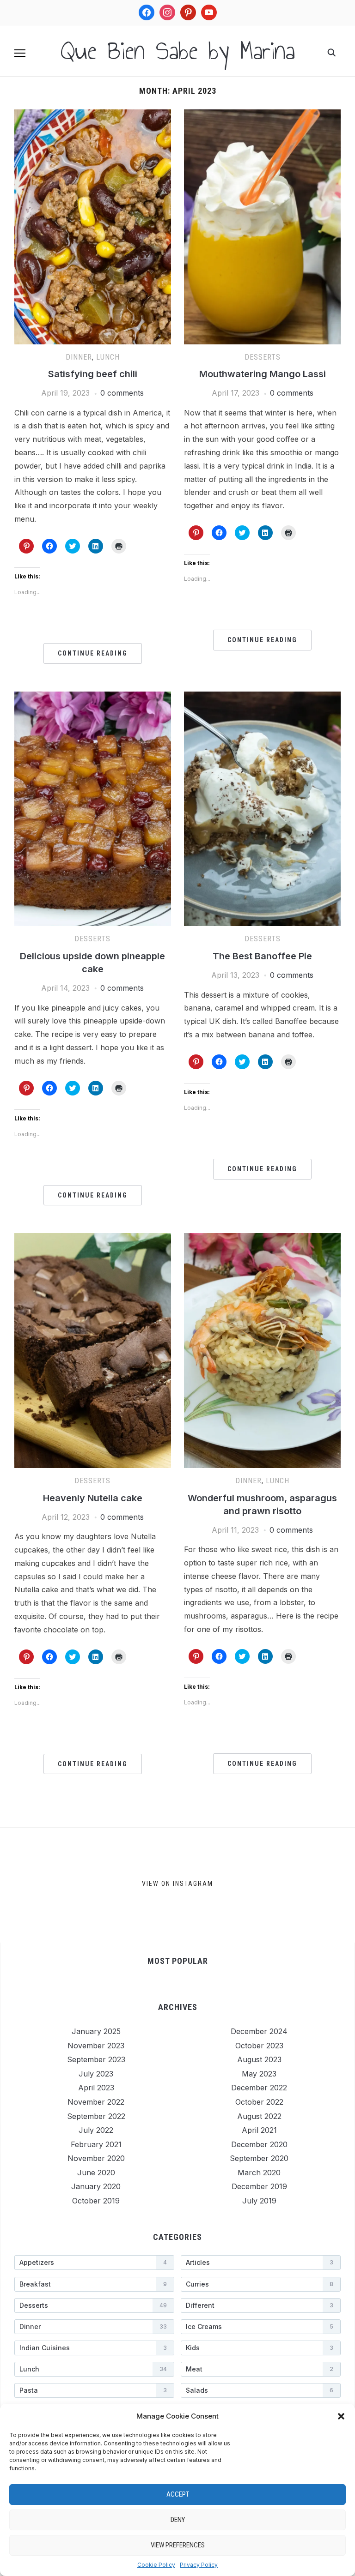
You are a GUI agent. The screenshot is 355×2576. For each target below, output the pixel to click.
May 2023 (259, 2074)
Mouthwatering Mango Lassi (263, 374)
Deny (178, 2520)
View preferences (178, 2545)
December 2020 (259, 2144)
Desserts (263, 357)
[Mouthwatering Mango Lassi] (262, 115)
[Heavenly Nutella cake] (93, 1239)
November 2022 (96, 2102)
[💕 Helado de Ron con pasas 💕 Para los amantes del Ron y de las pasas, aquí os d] (58, 1885)
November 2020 (96, 2158)
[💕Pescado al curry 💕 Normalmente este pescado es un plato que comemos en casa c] (288, 1885)
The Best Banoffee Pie (262, 956)
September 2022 (96, 2116)
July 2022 (96, 2130)
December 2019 (259, 2186)
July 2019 (259, 2201)
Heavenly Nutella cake (93, 1498)
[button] (341, 2416)
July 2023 (96, 2074)
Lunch (108, 357)
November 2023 (96, 2046)
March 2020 (259, 2173)
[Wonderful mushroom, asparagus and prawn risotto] (262, 1239)
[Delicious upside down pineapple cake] (93, 697)
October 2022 (259, 2102)
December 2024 (259, 2031)
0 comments (122, 393)
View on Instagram (177, 1884)
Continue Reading (93, 653)
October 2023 (259, 2046)
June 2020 (96, 2173)
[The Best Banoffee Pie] (262, 697)
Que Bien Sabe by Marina (178, 51)
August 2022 (259, 2116)
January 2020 (96, 2186)
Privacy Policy (199, 2565)
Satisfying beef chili (93, 374)
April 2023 (96, 2088)
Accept (178, 2494)
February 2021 (96, 2144)
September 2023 (96, 2059)
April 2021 (259, 2130)
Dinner (79, 357)
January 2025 (96, 2031)
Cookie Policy (156, 2565)
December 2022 (259, 2088)
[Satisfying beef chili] (93, 115)
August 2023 (259, 2059)
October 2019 (96, 2201)
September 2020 (259, 2158)
